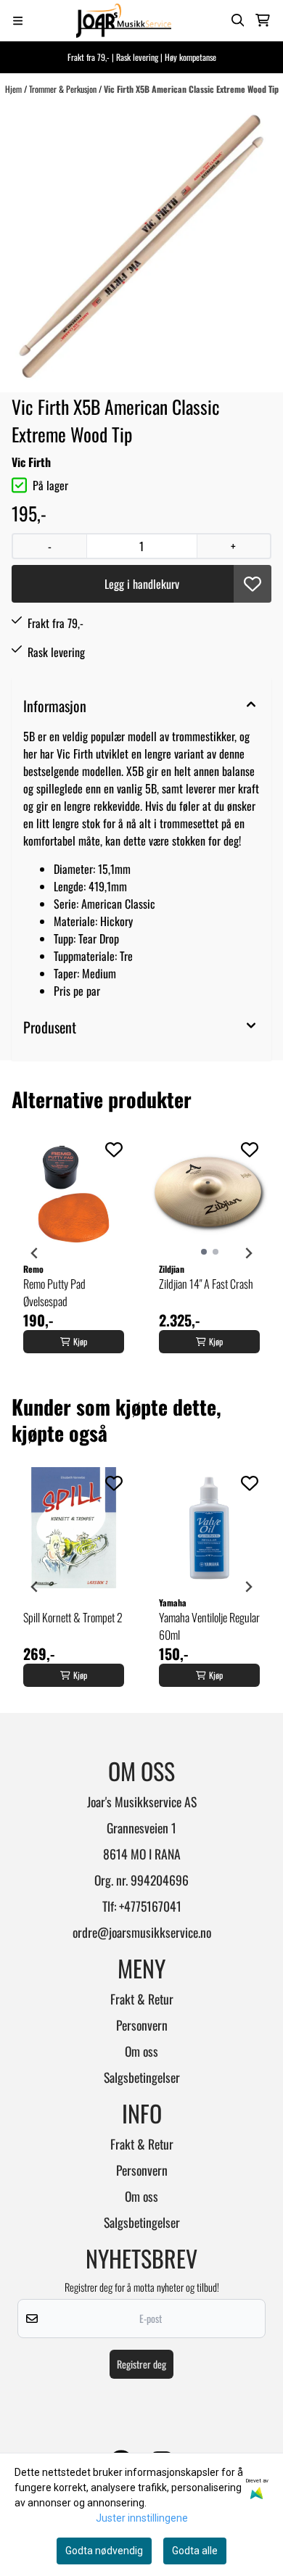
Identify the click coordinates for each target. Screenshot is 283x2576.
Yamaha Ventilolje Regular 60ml (209, 1626)
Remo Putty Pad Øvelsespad (54, 1292)
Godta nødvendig (104, 2551)
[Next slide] (248, 1253)
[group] (74, 1253)
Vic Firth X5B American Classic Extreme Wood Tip (191, 89)
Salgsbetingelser (142, 2077)
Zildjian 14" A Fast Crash (206, 1284)
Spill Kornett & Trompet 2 (73, 1617)
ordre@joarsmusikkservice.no (142, 1932)
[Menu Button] (18, 21)
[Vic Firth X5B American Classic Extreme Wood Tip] (141, 244)
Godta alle (195, 2551)
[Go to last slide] (35, 1253)
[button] (253, 584)
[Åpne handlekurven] (263, 20)
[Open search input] (238, 20)
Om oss (141, 2051)
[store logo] (124, 21)
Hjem (15, 89)
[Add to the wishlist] (114, 1149)
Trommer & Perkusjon (64, 89)
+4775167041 (150, 1906)
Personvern (142, 2025)
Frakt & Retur (142, 1999)
